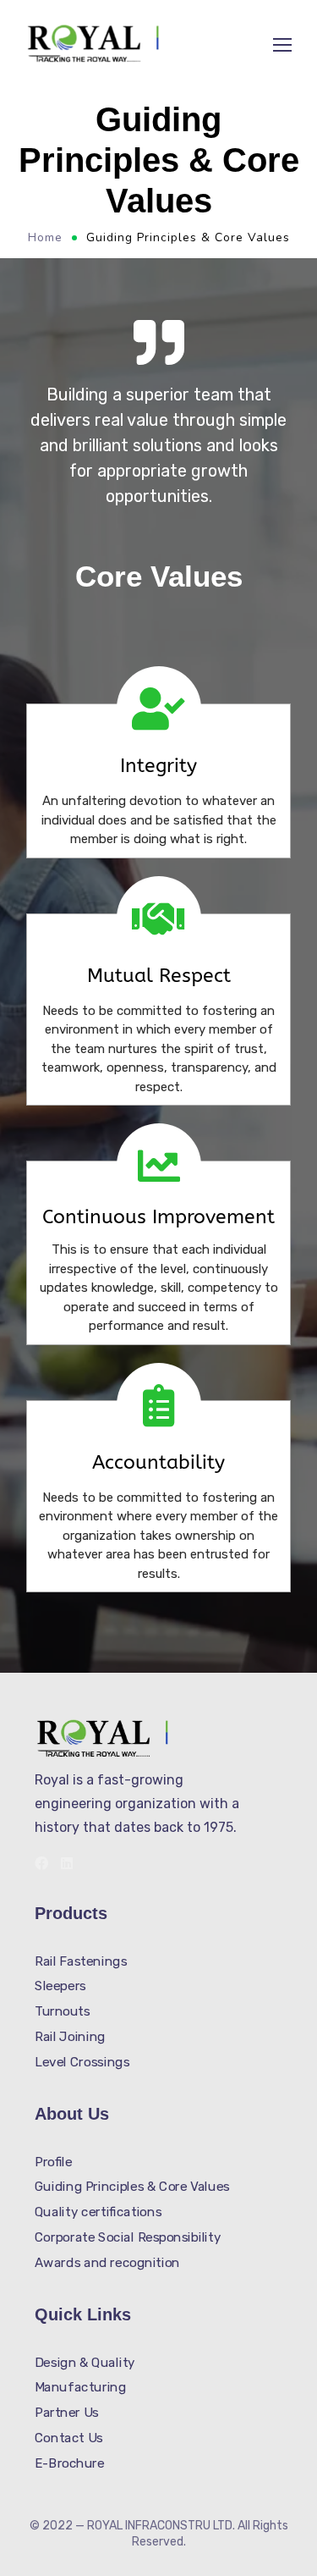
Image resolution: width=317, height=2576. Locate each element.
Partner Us (67, 2413)
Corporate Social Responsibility (128, 2237)
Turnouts (63, 2011)
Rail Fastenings (81, 1961)
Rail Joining (70, 2036)
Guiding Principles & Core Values (132, 2187)
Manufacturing (80, 2387)
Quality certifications (98, 2212)
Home (45, 237)
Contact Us (69, 2437)
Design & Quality (85, 2362)
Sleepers (60, 1986)
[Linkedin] (67, 1863)
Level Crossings (82, 2061)
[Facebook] (41, 1863)
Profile (54, 2162)
